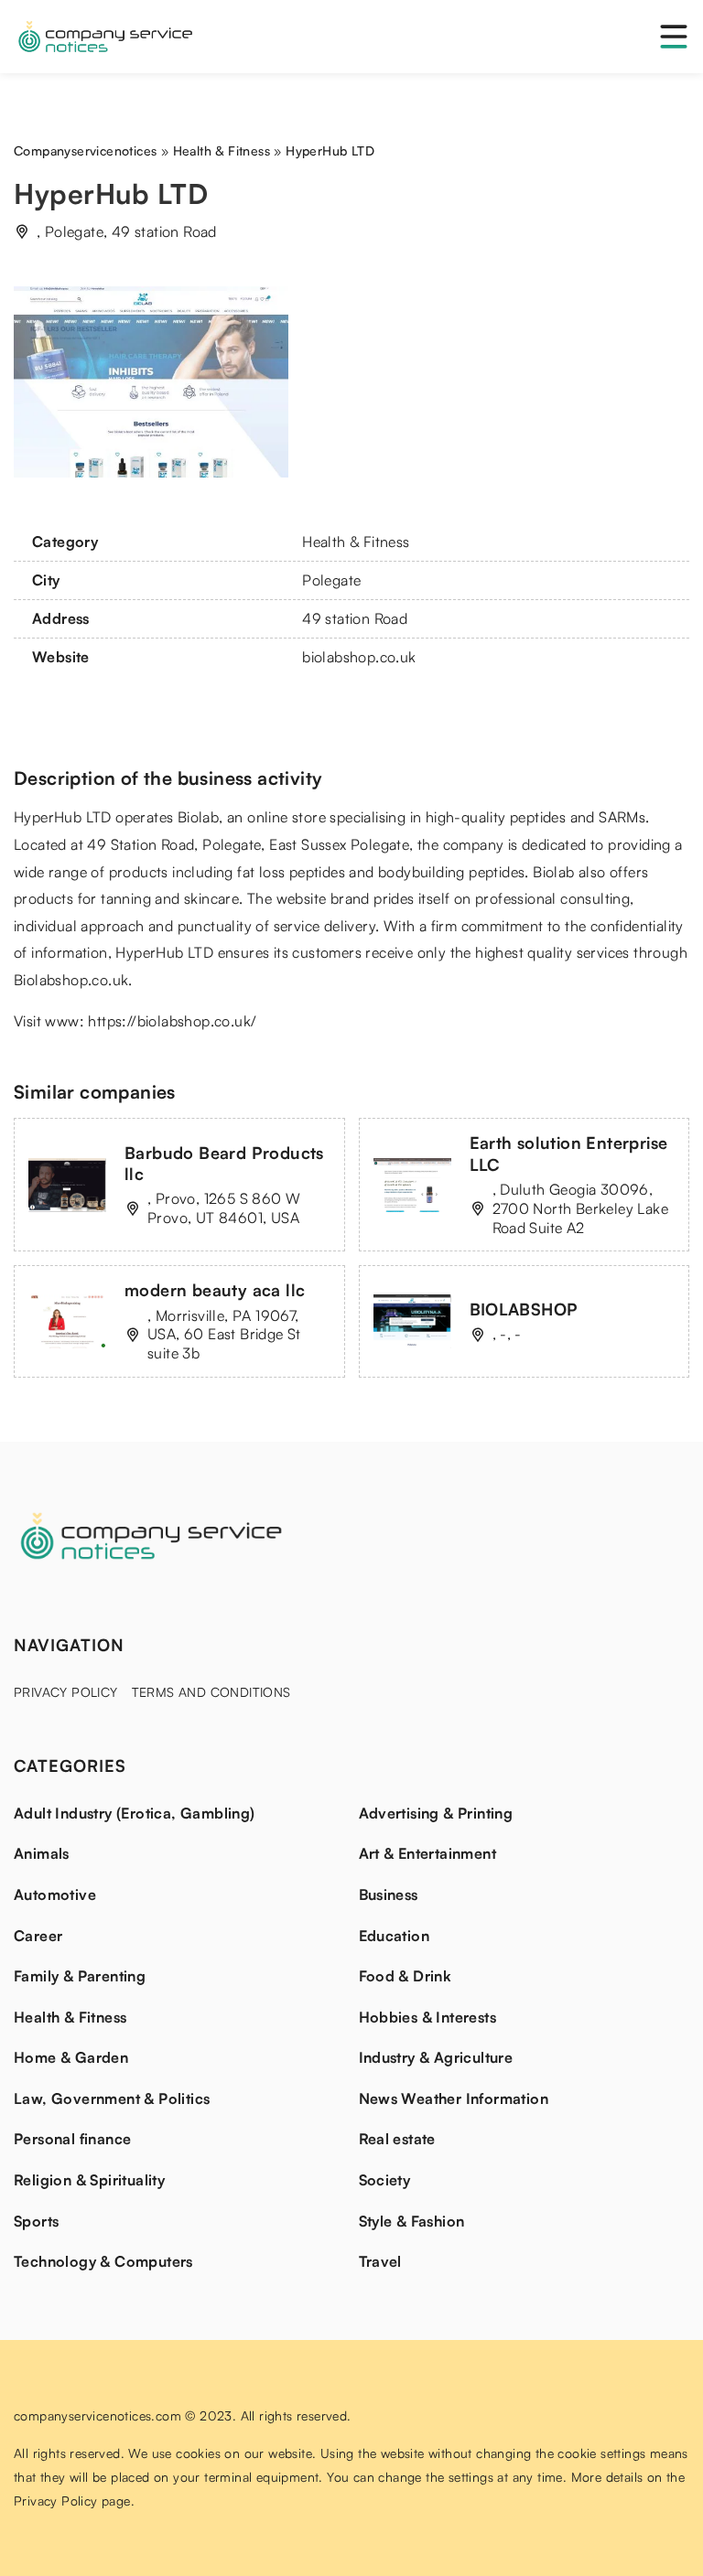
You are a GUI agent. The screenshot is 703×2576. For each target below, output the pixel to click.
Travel (380, 2261)
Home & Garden (71, 2057)
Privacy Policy (66, 1692)
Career (38, 1936)
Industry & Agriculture (436, 2057)
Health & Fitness (356, 542)
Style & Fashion (412, 2221)
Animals (42, 1853)
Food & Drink (406, 1976)
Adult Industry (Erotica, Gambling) (135, 1813)
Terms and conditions (211, 1692)
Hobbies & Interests (428, 2017)
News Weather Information (454, 2098)
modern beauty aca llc (215, 1290)
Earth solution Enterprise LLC (569, 1153)
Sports (36, 2221)
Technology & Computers (103, 2261)
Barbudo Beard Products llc (224, 1163)
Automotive (55, 1894)
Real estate (397, 2139)
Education (395, 1936)
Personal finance (72, 2139)
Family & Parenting (80, 1976)
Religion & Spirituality (89, 2180)
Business (389, 1894)
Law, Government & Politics (112, 2098)
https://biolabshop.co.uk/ (172, 1021)
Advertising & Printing (436, 1813)
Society (385, 2180)
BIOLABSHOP (524, 1309)
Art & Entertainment (428, 1853)
